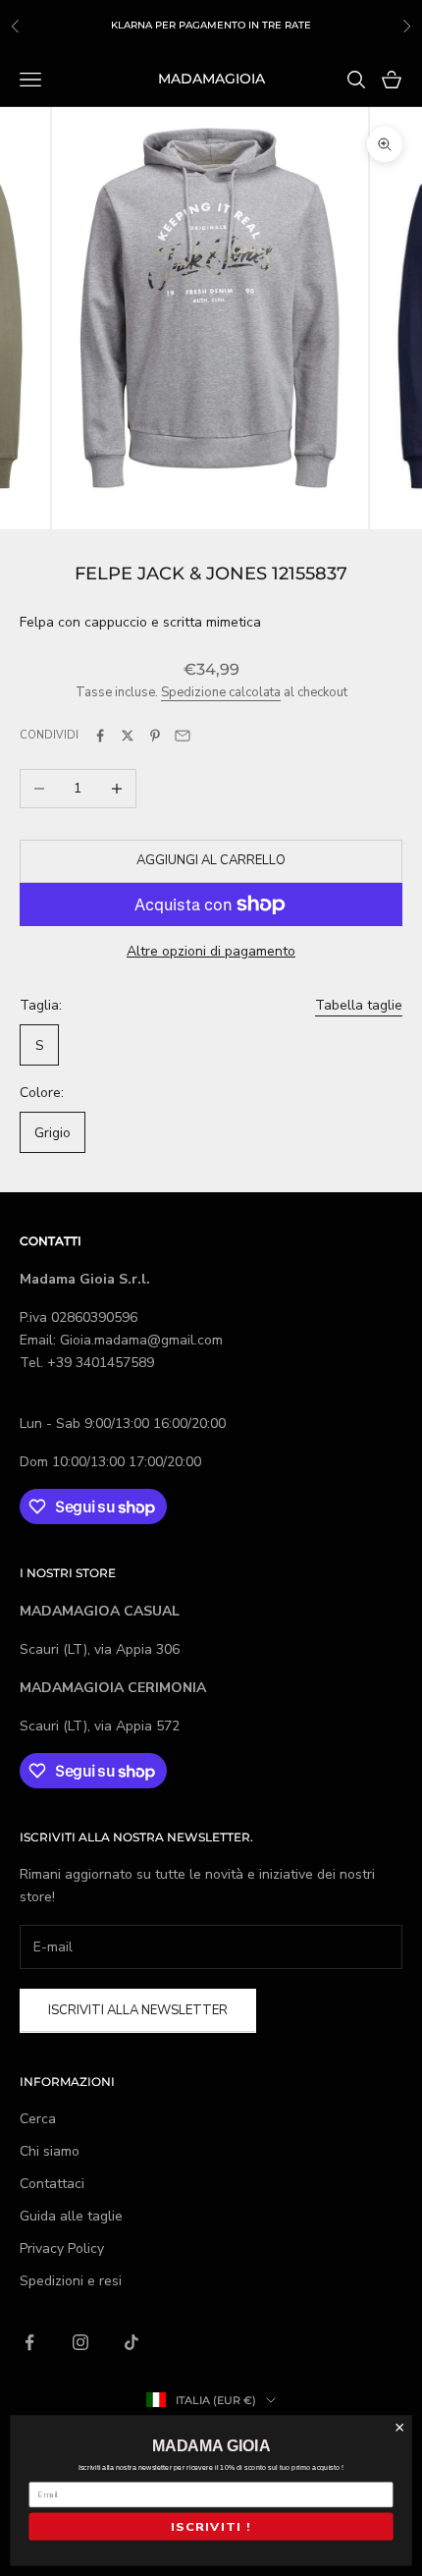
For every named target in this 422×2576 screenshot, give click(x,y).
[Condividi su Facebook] (100, 736)
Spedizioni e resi (71, 2281)
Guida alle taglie (71, 2216)
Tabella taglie (359, 1005)
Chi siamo (50, 2151)
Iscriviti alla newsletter (138, 2010)
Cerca (38, 2119)
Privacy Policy (62, 2248)
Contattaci (52, 2184)
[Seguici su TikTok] (132, 2342)
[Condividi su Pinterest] (155, 736)
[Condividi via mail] (183, 736)
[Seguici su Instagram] (80, 2342)
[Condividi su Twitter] (128, 736)
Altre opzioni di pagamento (211, 951)
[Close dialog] (399, 2428)
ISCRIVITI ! (211, 2526)
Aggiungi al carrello (211, 860)
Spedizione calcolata (221, 692)
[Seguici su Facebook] (29, 2342)
